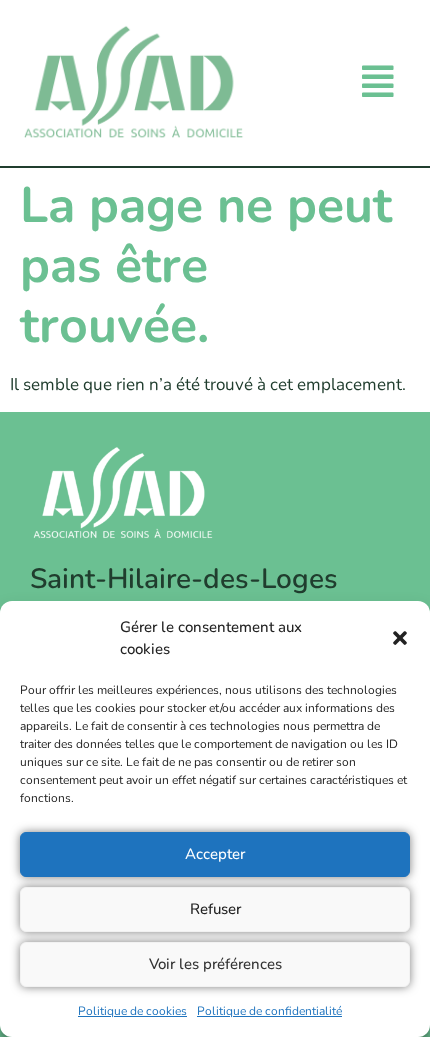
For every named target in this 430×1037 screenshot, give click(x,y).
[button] (400, 638)
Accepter (215, 854)
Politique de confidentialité (269, 1011)
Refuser (215, 909)
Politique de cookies (132, 1011)
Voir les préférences (215, 964)
